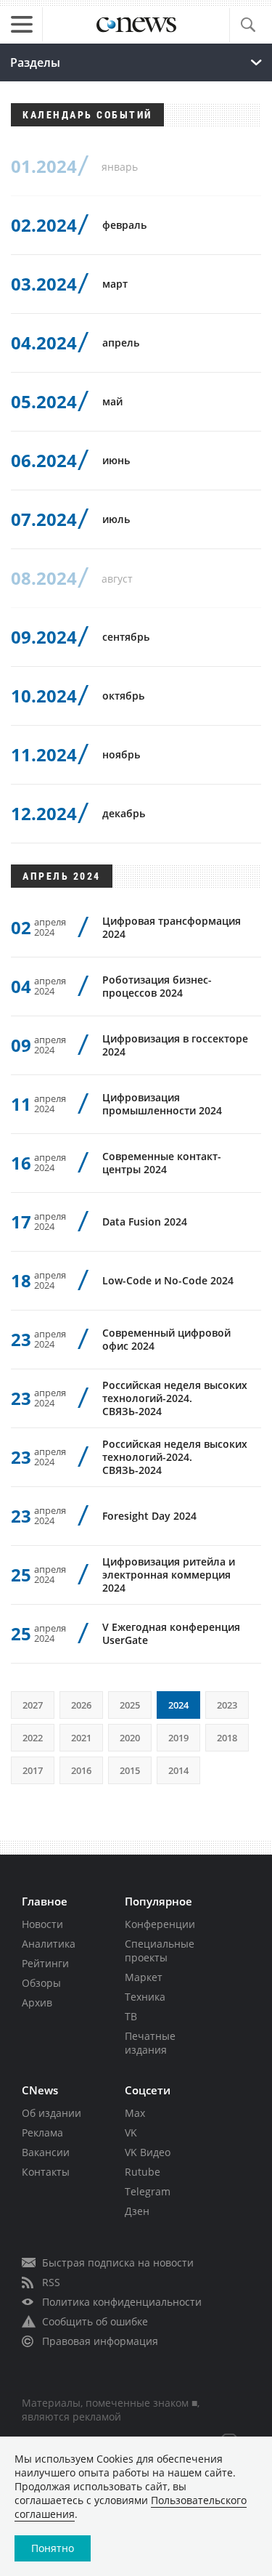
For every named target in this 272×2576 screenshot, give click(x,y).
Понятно (53, 2548)
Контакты (46, 2172)
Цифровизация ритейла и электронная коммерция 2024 (169, 1575)
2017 (33, 1770)
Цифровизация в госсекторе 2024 (175, 1045)
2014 (178, 1770)
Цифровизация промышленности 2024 (162, 1104)
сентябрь (126, 637)
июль (116, 519)
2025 (130, 1705)
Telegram (148, 2191)
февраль (124, 225)
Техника (145, 1997)
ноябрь (121, 755)
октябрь (123, 696)
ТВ (131, 2016)
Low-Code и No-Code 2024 (168, 1281)
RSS (51, 2282)
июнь (116, 461)
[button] (248, 25)
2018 (227, 1738)
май (112, 402)
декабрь (124, 814)
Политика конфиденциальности (122, 2302)
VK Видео (148, 2152)
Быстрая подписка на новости (118, 2263)
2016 (81, 1770)
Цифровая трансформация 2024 (172, 928)
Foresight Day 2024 (149, 1516)
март (115, 284)
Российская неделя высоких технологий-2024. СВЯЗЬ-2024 (175, 1398)
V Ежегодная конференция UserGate (171, 1634)
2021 (81, 1738)
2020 (130, 1738)
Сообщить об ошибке (95, 2321)
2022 (33, 1738)
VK (131, 2133)
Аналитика (49, 1944)
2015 (130, 1770)
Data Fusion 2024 (145, 1222)
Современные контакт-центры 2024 (162, 1163)
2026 (81, 1705)
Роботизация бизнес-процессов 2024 (157, 987)
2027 (33, 1705)
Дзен (137, 2211)
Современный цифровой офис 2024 (166, 1340)
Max (135, 2113)
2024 (178, 1705)
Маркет (144, 1977)
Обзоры (41, 1983)
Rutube (143, 2172)
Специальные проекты (160, 1951)
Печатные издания (150, 2043)
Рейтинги (45, 1963)
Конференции (160, 1924)
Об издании (51, 2113)
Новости (42, 1924)
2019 (178, 1738)
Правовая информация (100, 2341)
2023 (227, 1705)
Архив (37, 2002)
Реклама (42, 2133)
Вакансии (46, 2152)
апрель (121, 343)
